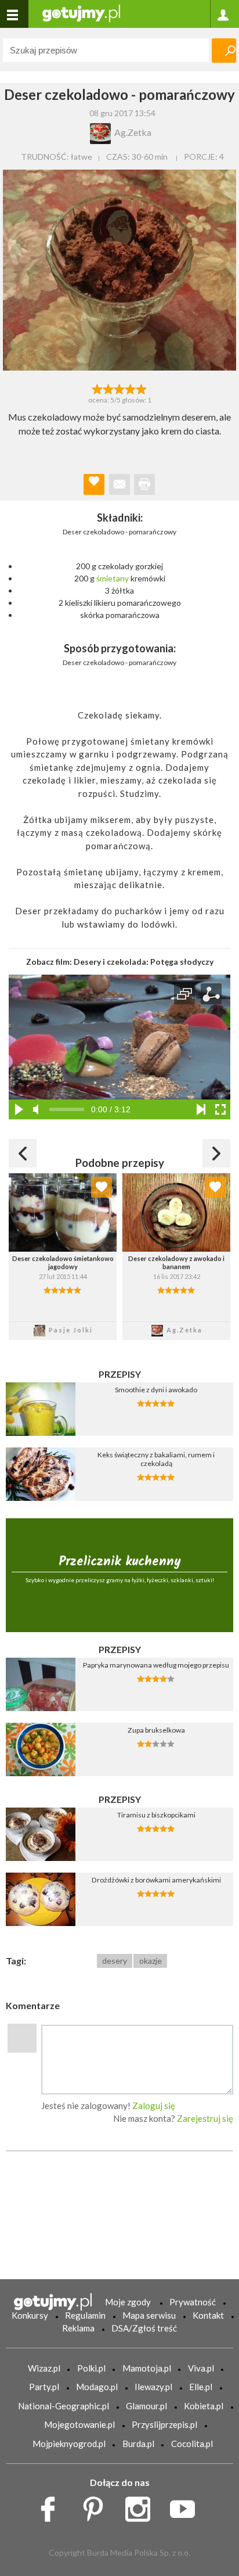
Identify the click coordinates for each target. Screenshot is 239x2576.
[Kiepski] (97, 388)
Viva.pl (201, 2368)
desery (115, 1961)
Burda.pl (138, 2444)
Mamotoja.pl (147, 2368)
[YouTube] (187, 2506)
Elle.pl (201, 2387)
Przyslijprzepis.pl (164, 2424)
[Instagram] (142, 2506)
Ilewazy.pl (153, 2387)
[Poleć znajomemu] (119, 484)
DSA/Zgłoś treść (144, 2328)
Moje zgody (128, 2302)
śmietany (113, 578)
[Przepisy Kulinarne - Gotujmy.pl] (81, 12)
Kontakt (208, 2315)
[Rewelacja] (142, 388)
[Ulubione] (102, 1187)
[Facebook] (52, 2506)
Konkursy (30, 2315)
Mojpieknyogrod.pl (69, 2444)
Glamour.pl (146, 2406)
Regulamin (85, 2315)
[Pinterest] (97, 2506)
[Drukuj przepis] (144, 484)
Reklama (78, 2328)
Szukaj (224, 51)
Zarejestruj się (205, 2118)
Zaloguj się (154, 2106)
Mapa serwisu (149, 2315)
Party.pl (44, 2387)
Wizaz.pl (44, 2368)
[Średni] (108, 388)
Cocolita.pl (192, 2444)
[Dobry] (119, 388)
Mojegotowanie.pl (79, 2424)
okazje (151, 1961)
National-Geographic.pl (64, 2406)
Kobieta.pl (204, 2406)
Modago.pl (97, 2387)
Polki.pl (91, 2368)
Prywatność (193, 2302)
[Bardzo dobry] (131, 388)
